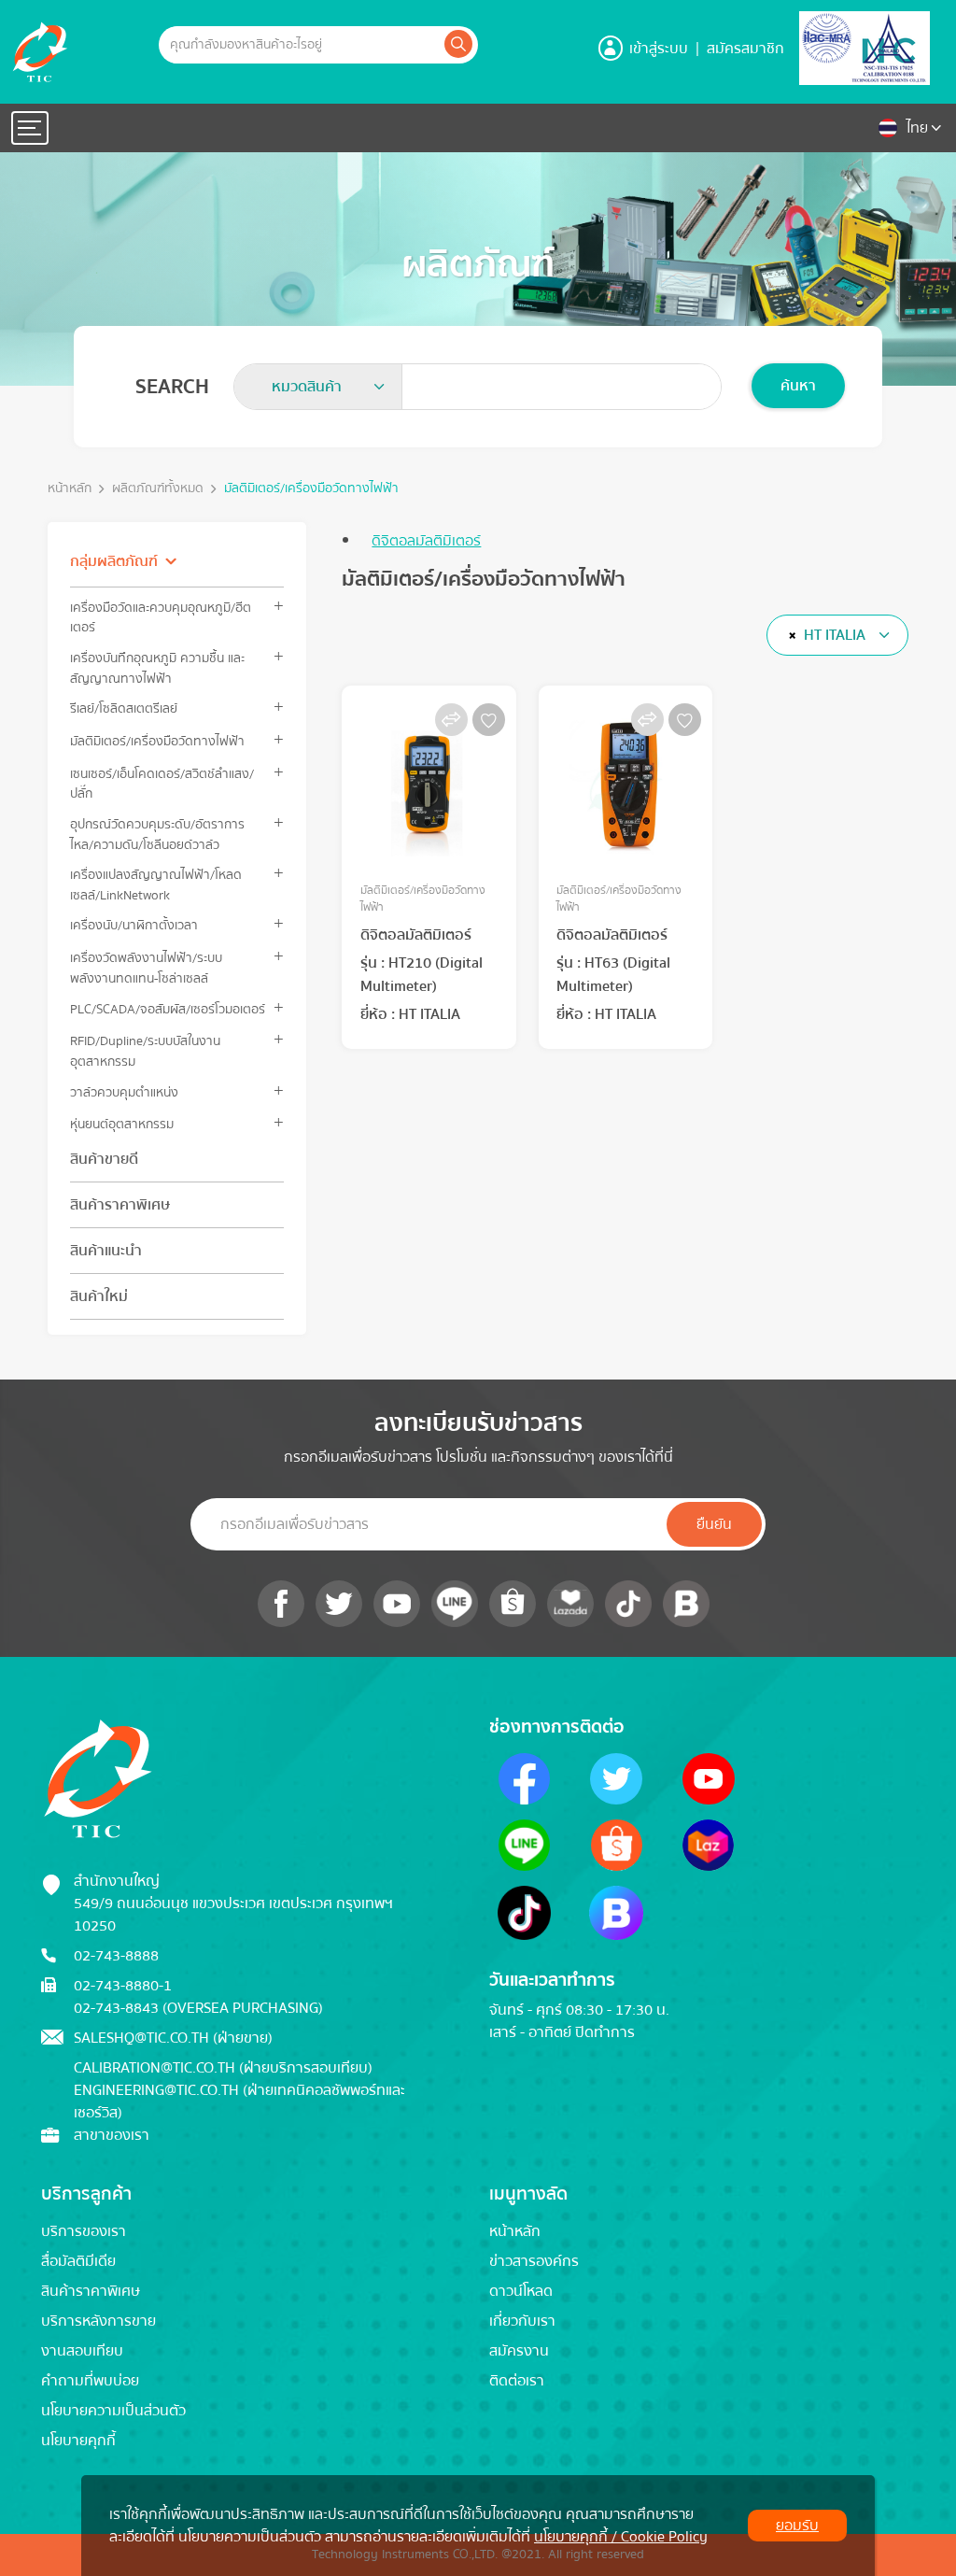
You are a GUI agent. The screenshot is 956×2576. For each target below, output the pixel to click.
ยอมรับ (797, 2526)
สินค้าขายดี (104, 1159)
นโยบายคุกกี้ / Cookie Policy (621, 2537)
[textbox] (312, 387)
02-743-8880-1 (123, 1986)
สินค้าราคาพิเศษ (120, 1205)
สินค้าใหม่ (99, 1296)
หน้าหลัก (70, 489)
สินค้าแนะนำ (106, 1251)
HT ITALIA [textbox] (835, 635)
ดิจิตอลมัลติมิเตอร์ (426, 541)
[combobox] (318, 387)
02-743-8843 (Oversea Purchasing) (198, 2008)
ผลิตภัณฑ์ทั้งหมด (158, 489)
